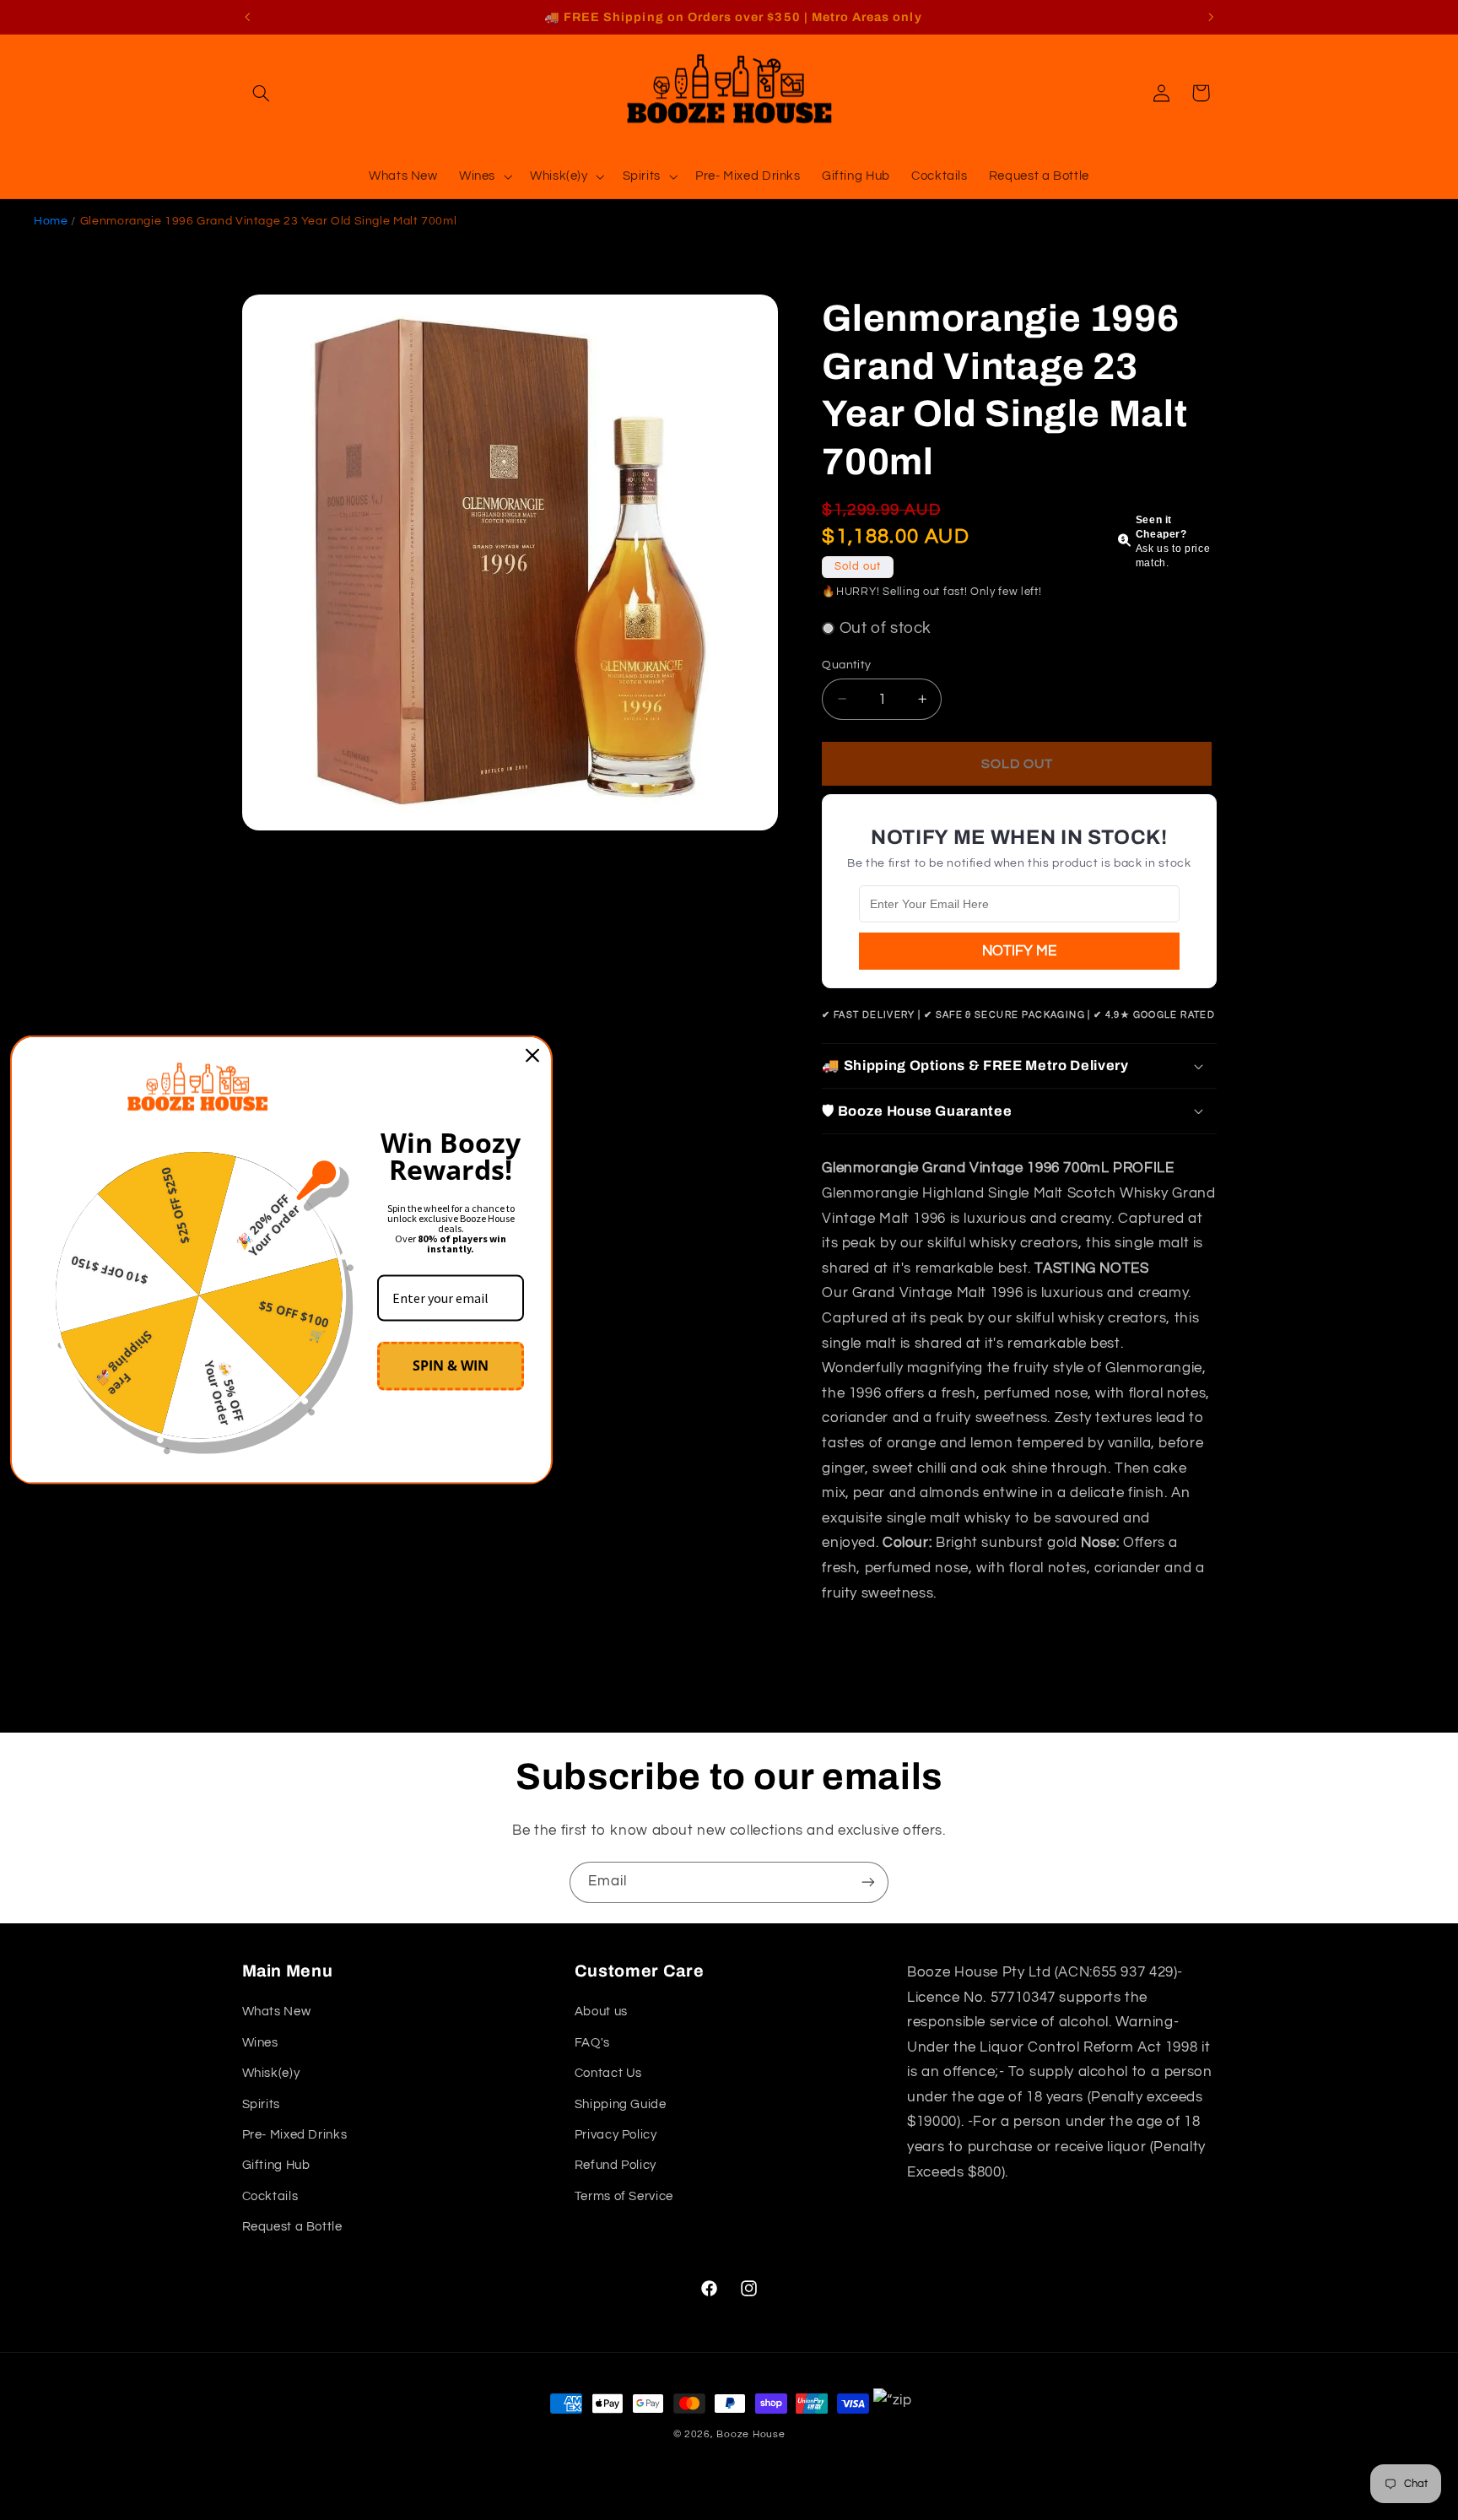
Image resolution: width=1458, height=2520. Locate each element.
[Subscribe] (868, 1882)
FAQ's (592, 2043)
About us (601, 2012)
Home (51, 221)
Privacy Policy (616, 2135)
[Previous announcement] (247, 17)
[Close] (532, 1056)
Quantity (846, 664)
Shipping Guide (621, 2104)
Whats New (277, 2012)
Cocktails (270, 2196)
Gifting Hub (276, 2165)
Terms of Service (624, 2196)
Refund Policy (616, 2165)
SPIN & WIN (451, 1365)
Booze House (751, 2434)
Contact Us (608, 2073)
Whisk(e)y (271, 2073)
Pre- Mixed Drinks (295, 2135)
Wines (260, 2043)
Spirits (261, 2104)
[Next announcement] (1211, 17)
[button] (262, 93)
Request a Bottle (292, 2227)
